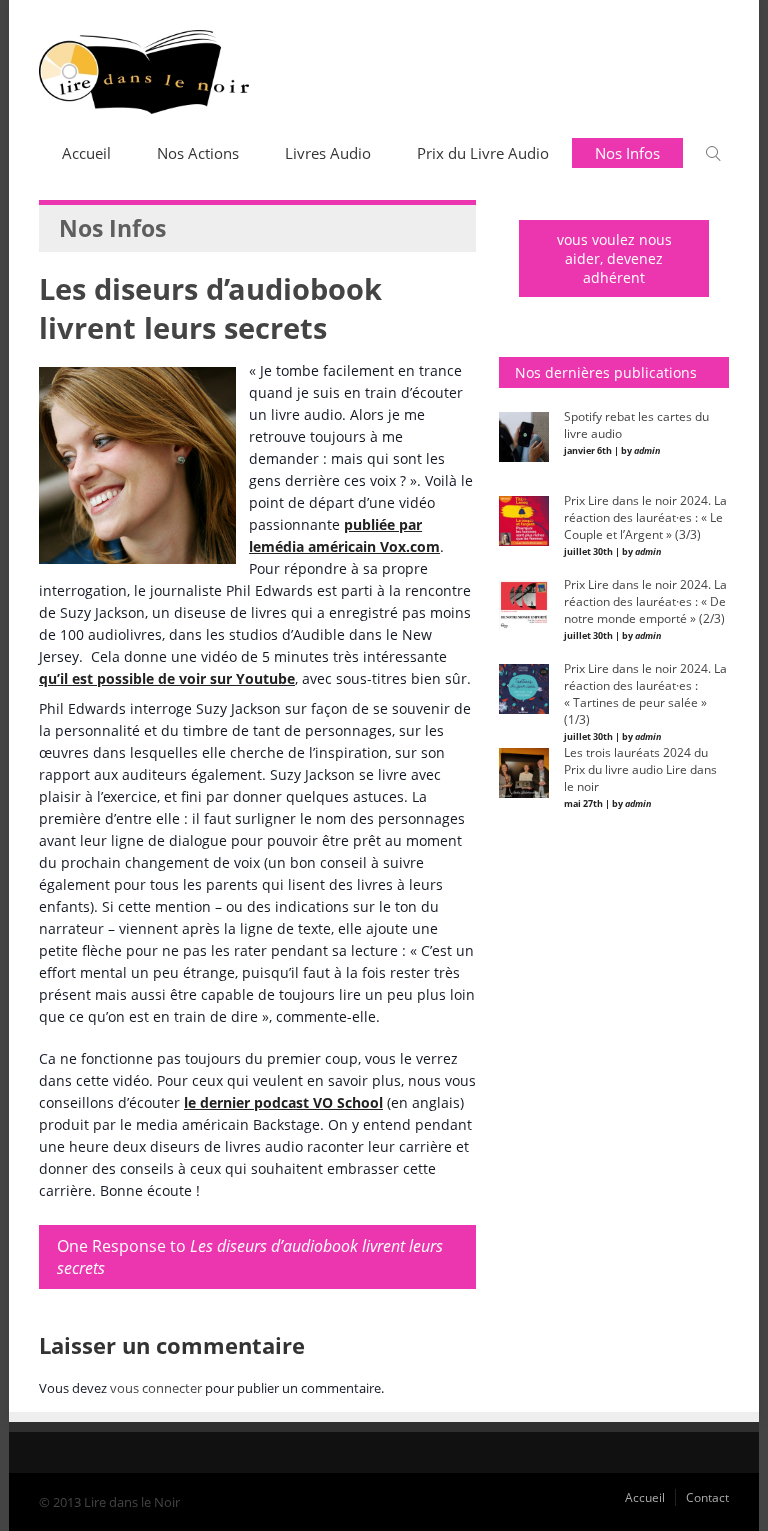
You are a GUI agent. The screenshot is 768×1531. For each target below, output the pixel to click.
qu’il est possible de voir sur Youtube (167, 678)
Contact (707, 1497)
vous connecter (156, 1388)
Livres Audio (328, 153)
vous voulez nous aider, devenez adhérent (614, 258)
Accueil (86, 153)
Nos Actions (198, 153)
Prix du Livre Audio (483, 153)
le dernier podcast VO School (283, 1102)
